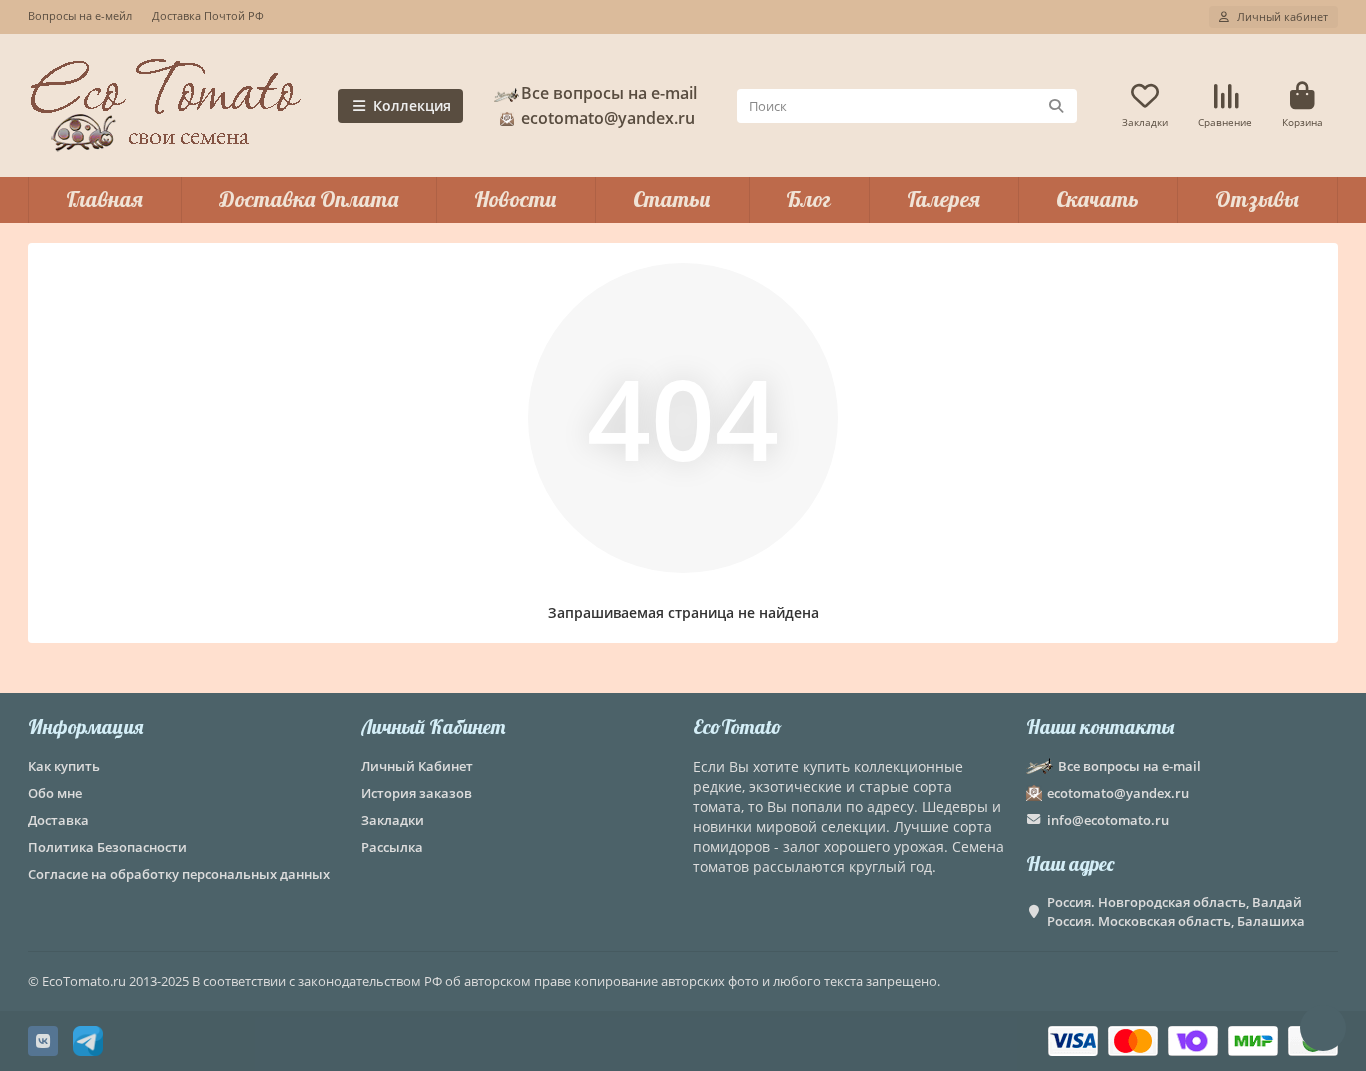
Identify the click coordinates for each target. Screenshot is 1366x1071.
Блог (808, 199)
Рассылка (392, 847)
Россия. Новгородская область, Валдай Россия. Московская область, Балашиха (1176, 911)
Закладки (392, 820)
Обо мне (55, 793)
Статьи (672, 199)
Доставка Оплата (308, 199)
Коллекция (412, 105)
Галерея (943, 199)
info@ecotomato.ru (1108, 820)
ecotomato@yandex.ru (1118, 793)
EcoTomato (737, 726)
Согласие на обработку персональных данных (179, 874)
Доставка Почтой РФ (208, 15)
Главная (104, 199)
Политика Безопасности (107, 847)
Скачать (1097, 199)
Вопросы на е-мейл (80, 15)
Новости (515, 199)
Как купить (64, 766)
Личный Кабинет (433, 726)
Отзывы (1257, 199)
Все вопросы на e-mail (609, 93)
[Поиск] (1056, 106)
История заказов (416, 793)
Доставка (58, 820)
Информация (85, 726)
